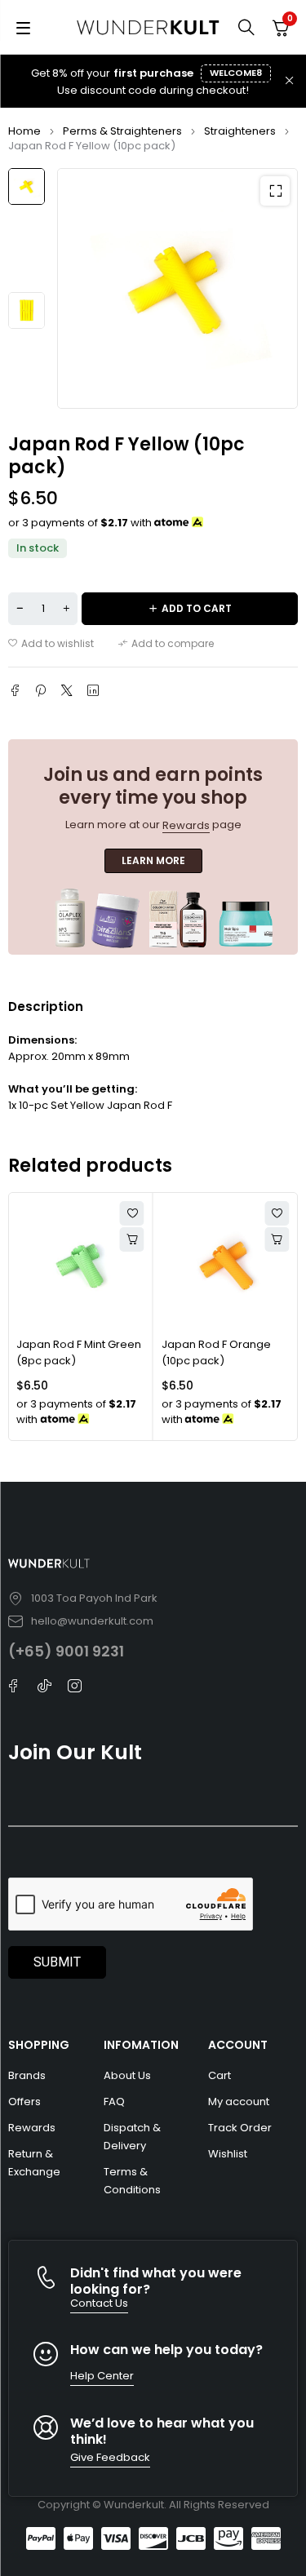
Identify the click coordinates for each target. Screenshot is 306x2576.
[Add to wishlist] (51, 644)
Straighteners (240, 131)
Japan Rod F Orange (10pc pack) (216, 1352)
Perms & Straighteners (122, 131)
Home (24, 131)
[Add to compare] (166, 644)
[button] (275, 191)
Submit (57, 1962)
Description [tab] (46, 1006)
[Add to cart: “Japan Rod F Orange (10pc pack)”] (277, 1239)
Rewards (186, 825)
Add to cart (197, 608)
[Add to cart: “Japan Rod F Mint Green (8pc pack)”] (132, 1239)
